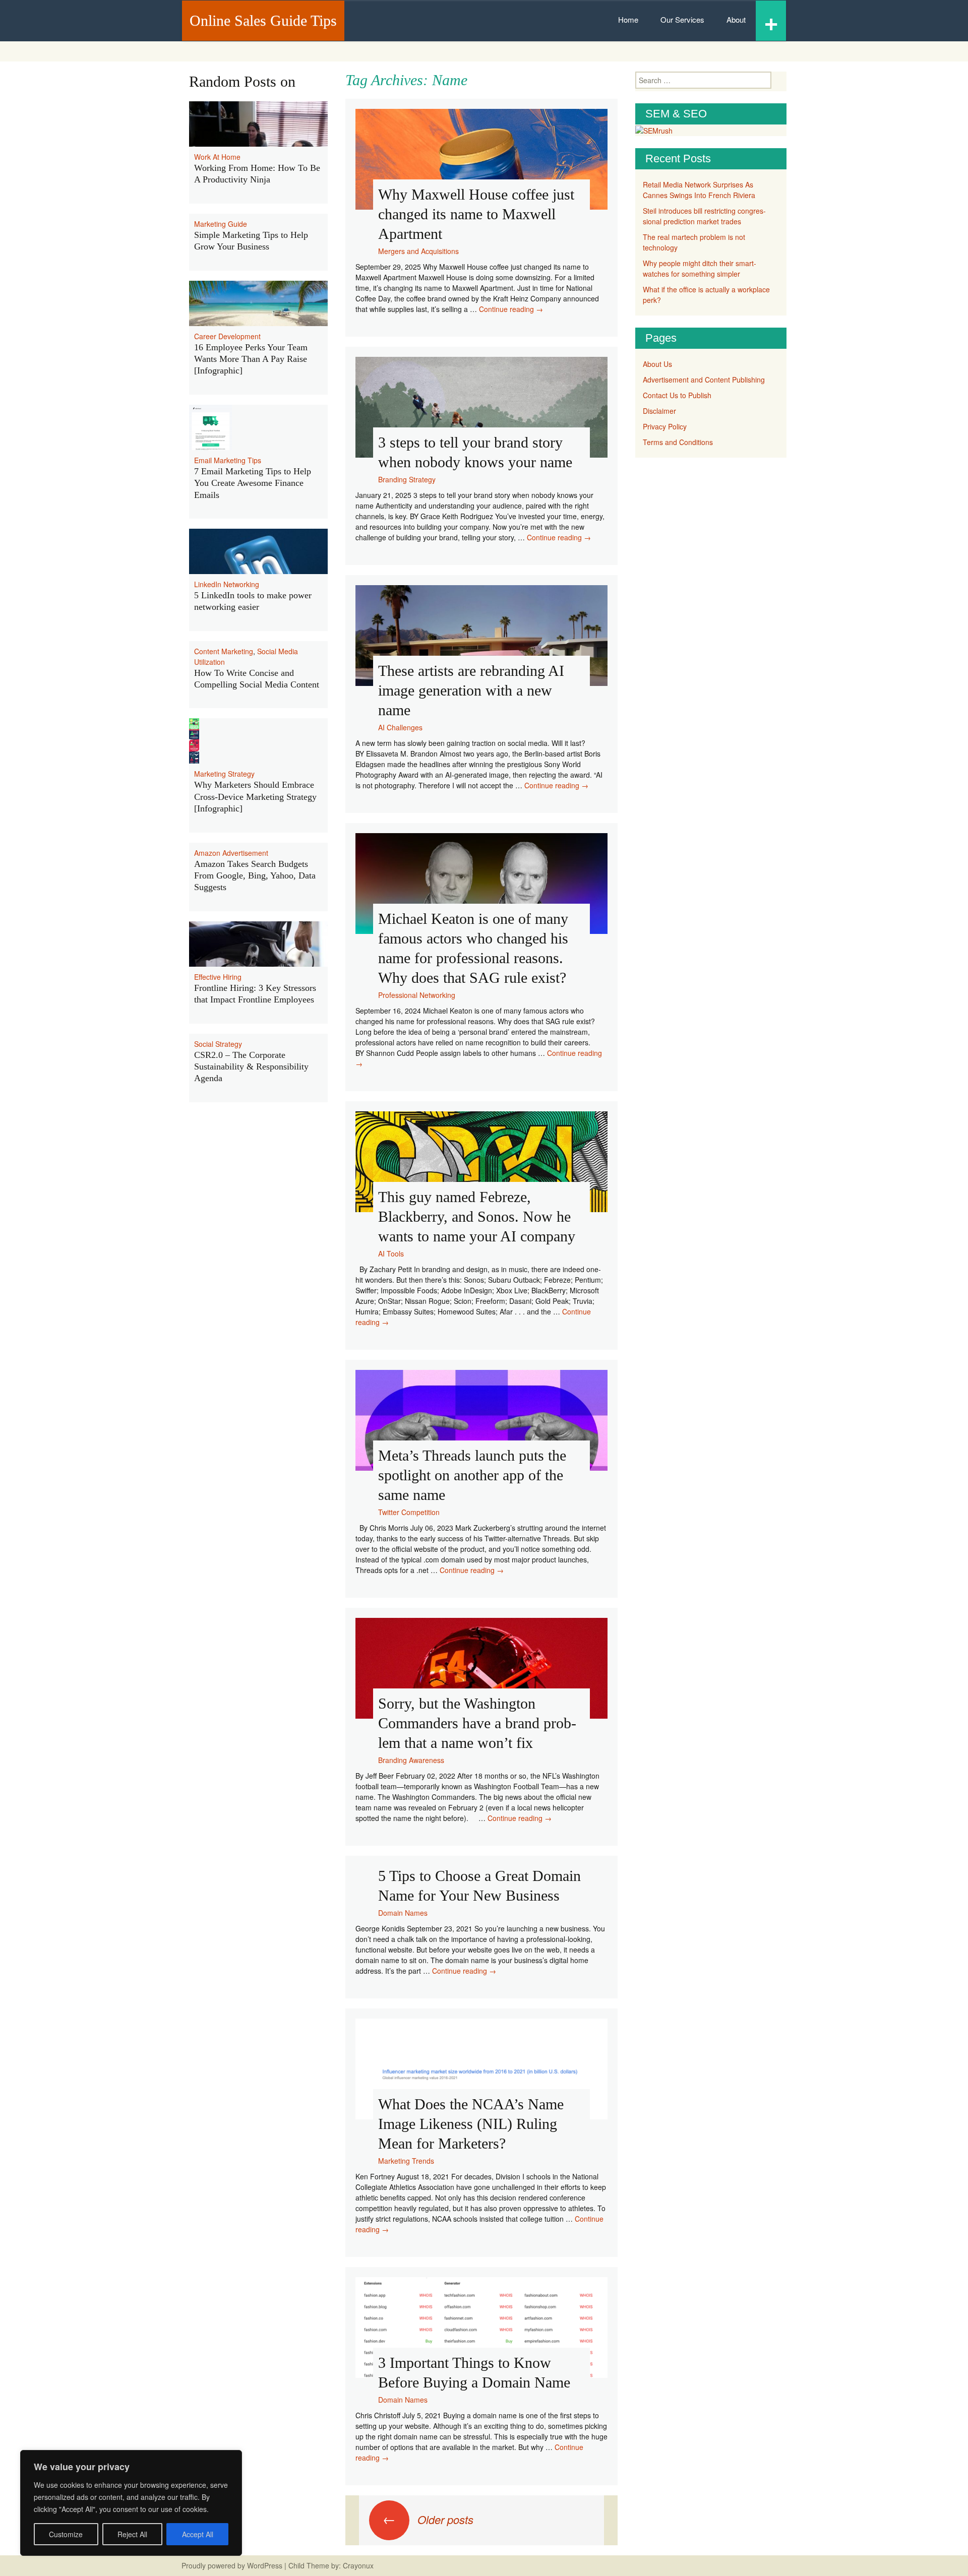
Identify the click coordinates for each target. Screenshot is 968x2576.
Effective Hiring (218, 977)
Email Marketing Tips (228, 460)
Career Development (227, 336)
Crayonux (357, 2565)
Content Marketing (224, 651)
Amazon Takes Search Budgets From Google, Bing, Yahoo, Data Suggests (255, 876)
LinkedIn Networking (227, 584)
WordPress (265, 2565)
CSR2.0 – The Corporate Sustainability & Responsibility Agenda (251, 1067)
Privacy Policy (665, 426)
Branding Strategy (407, 479)
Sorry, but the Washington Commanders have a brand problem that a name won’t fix (477, 1723)
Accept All (198, 2534)
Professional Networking (417, 995)
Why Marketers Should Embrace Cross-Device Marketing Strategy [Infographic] (255, 797)
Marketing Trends (406, 2161)
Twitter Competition (409, 1512)
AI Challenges (400, 727)
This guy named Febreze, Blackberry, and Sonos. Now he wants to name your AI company (477, 1216)
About (736, 19)
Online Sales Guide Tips (263, 20)
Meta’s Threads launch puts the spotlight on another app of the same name (472, 1475)
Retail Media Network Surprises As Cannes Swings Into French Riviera (699, 190)
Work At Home (217, 157)
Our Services (682, 19)
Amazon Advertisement (231, 853)
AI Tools (391, 1253)
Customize (66, 2534)
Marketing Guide (221, 224)
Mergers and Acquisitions (418, 251)
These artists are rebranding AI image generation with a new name (471, 690)
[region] (131, 2503)
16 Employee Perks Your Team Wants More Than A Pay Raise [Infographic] (251, 359)
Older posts (428, 2519)
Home (628, 19)
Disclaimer (659, 411)
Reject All (132, 2534)
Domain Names (403, 1913)
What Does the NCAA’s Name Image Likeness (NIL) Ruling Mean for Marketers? (471, 2124)
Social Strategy (218, 1044)
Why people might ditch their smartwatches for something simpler (700, 268)
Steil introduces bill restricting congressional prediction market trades (704, 216)
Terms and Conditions (678, 442)
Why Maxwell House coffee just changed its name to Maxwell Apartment (476, 214)
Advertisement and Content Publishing (704, 380)
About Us (657, 364)
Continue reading (511, 309)
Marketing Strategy (224, 774)
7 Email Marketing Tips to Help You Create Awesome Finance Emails (253, 483)
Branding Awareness (411, 1760)
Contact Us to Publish (677, 395)
